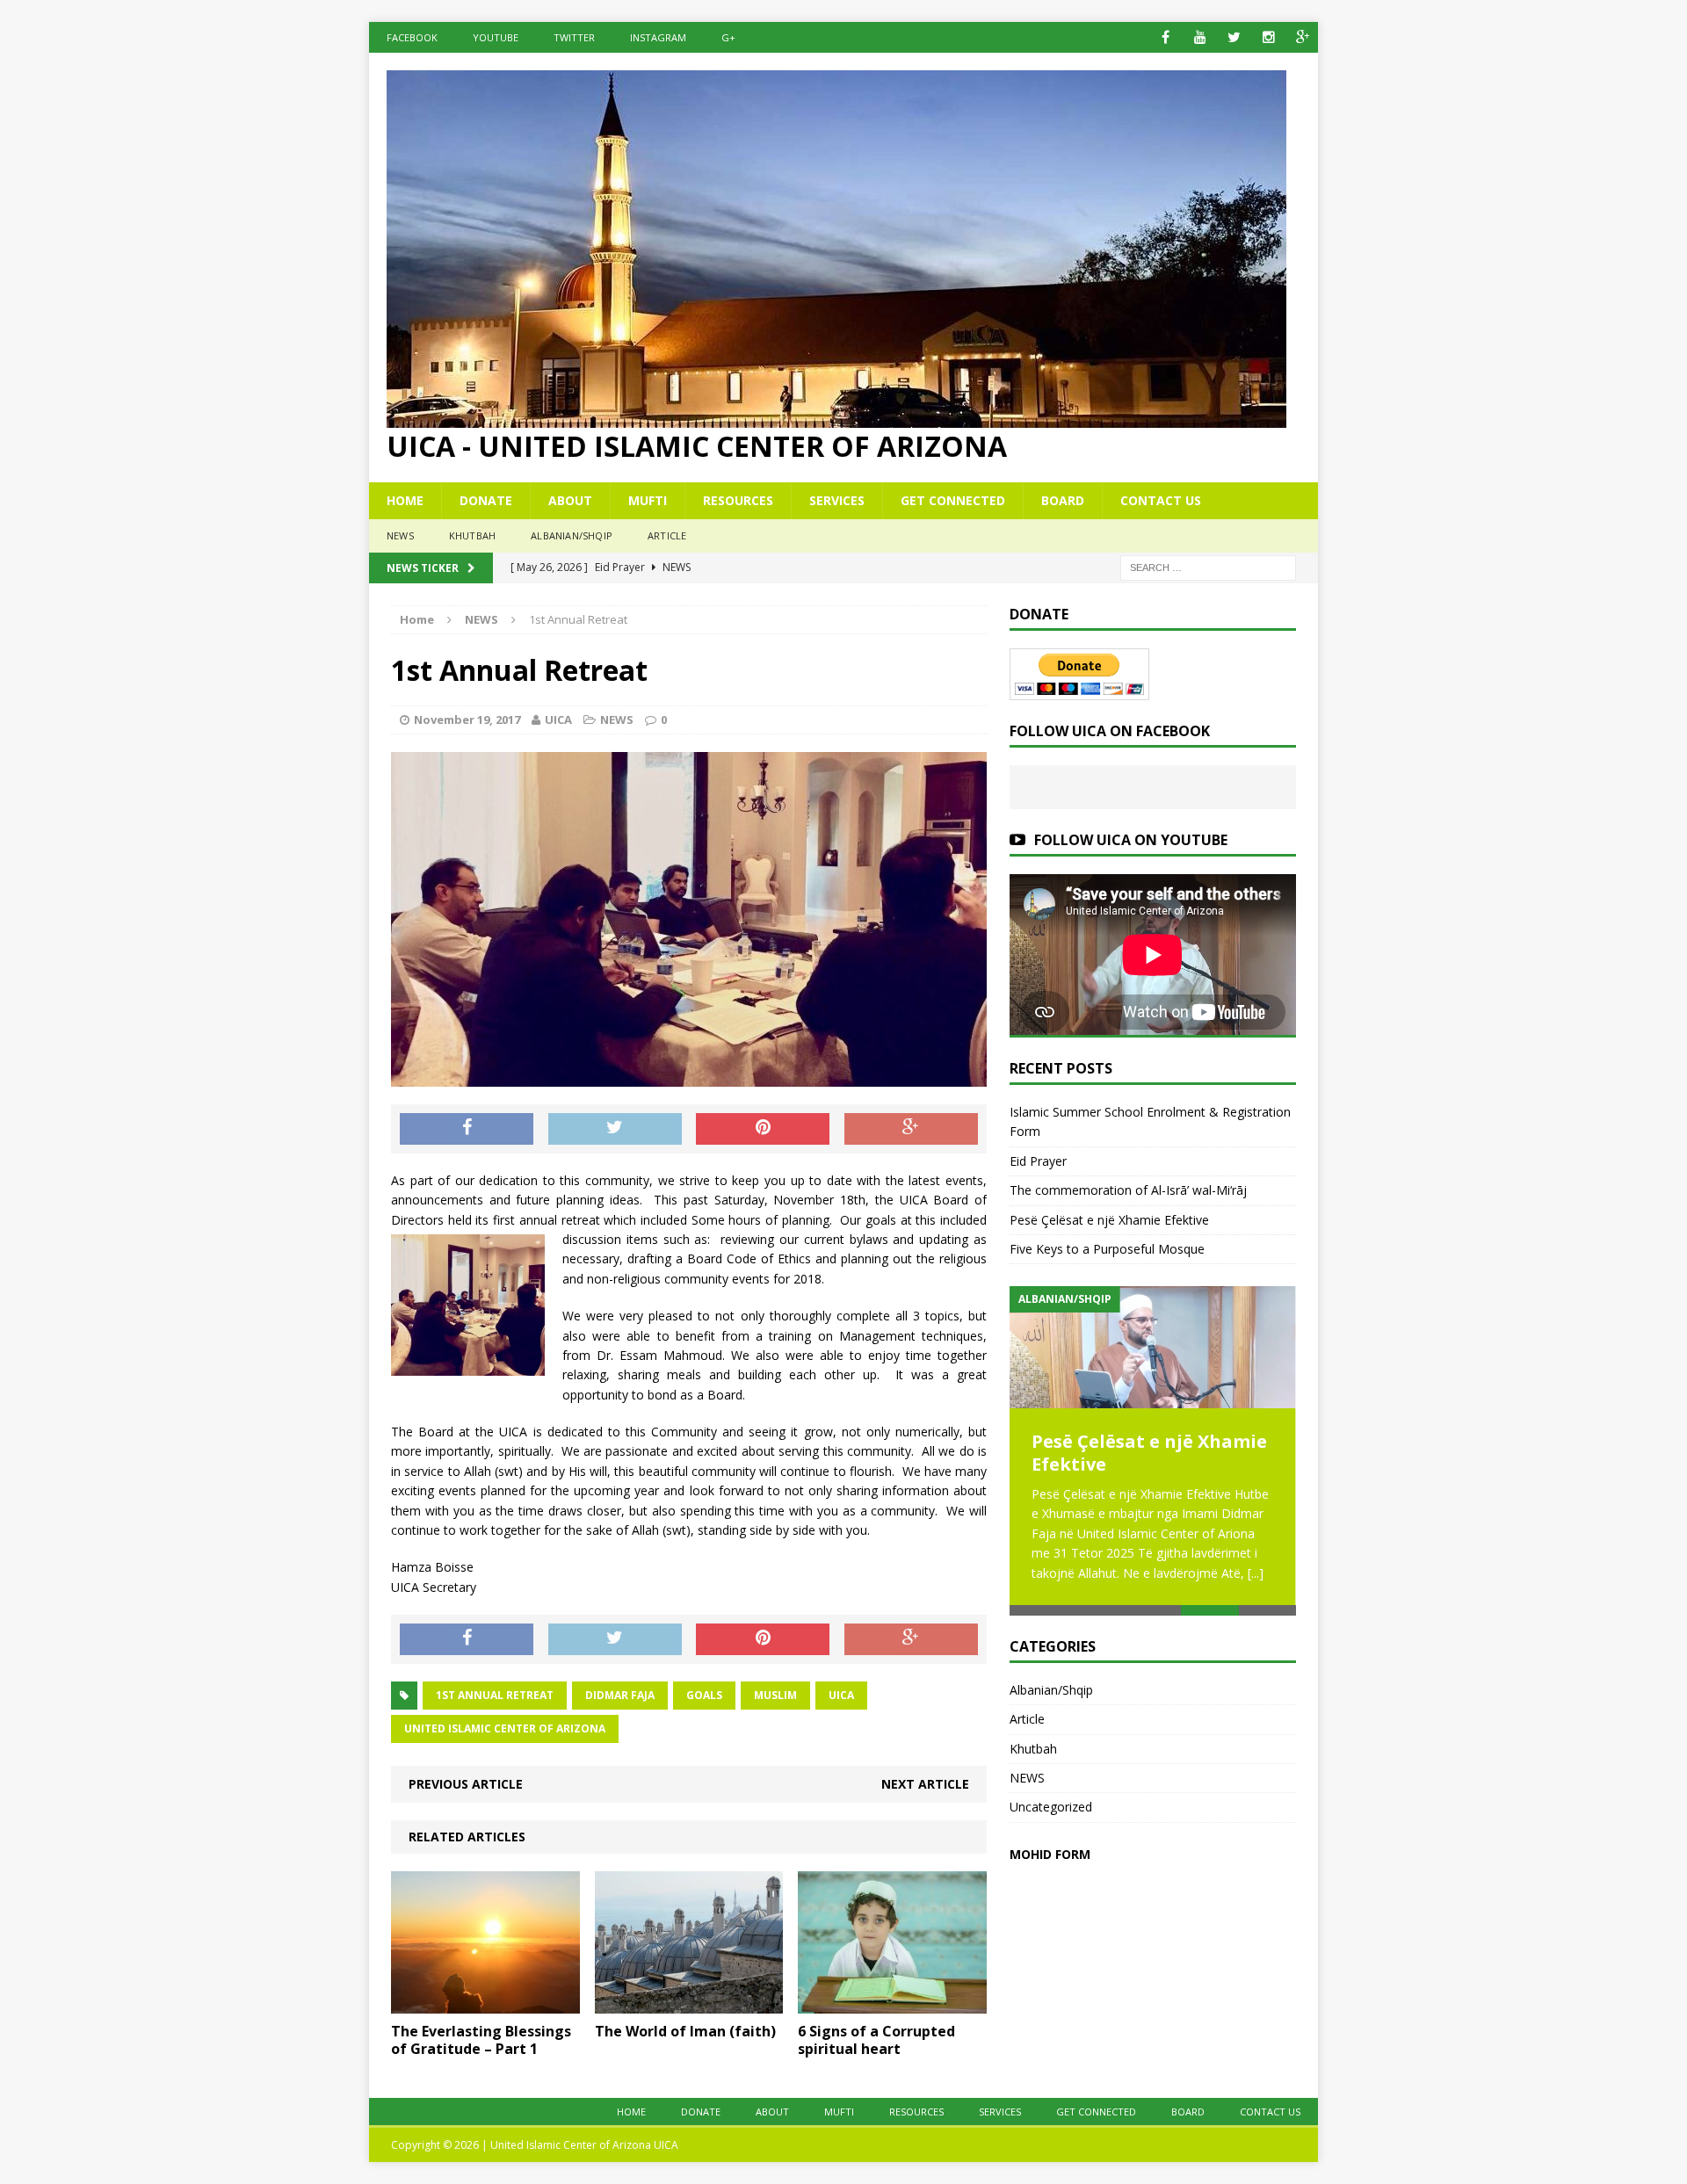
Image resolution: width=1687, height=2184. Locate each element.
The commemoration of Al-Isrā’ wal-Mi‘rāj (1128, 1190)
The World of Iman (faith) (685, 2031)
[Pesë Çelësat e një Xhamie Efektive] (1153, 1347)
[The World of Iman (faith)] (689, 2003)
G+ (728, 37)
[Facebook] (1166, 37)
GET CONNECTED (953, 500)
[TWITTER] (1234, 37)
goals (704, 1695)
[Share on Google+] (911, 1129)
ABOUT (570, 500)
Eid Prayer (1038, 1161)
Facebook (412, 37)
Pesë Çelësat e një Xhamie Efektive (1109, 1220)
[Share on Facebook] (467, 1129)
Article (667, 535)
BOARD (1063, 500)
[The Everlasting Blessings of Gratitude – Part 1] (485, 2003)
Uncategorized (1051, 1807)
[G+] (1303, 37)
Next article (925, 1784)
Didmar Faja (620, 1695)
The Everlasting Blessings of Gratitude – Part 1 (481, 2040)
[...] (1256, 1573)
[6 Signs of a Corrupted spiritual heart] (892, 2003)
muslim (775, 1695)
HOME (405, 500)
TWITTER (574, 37)
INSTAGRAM (658, 37)
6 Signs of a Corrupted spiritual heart (876, 2040)
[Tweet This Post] (615, 1129)
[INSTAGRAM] (1268, 37)
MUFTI (648, 500)
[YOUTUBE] (1200, 37)
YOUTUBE (496, 37)
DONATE (486, 500)
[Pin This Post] (763, 1129)
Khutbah (472, 535)
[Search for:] (1208, 566)
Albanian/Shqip (572, 535)
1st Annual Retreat (495, 1695)
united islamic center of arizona (505, 1728)
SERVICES (837, 500)
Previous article (466, 1784)
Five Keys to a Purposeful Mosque (1107, 1249)
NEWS (400, 535)
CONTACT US (1161, 500)
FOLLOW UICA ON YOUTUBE (1131, 840)
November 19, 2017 (467, 720)
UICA (558, 720)
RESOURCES (738, 500)
